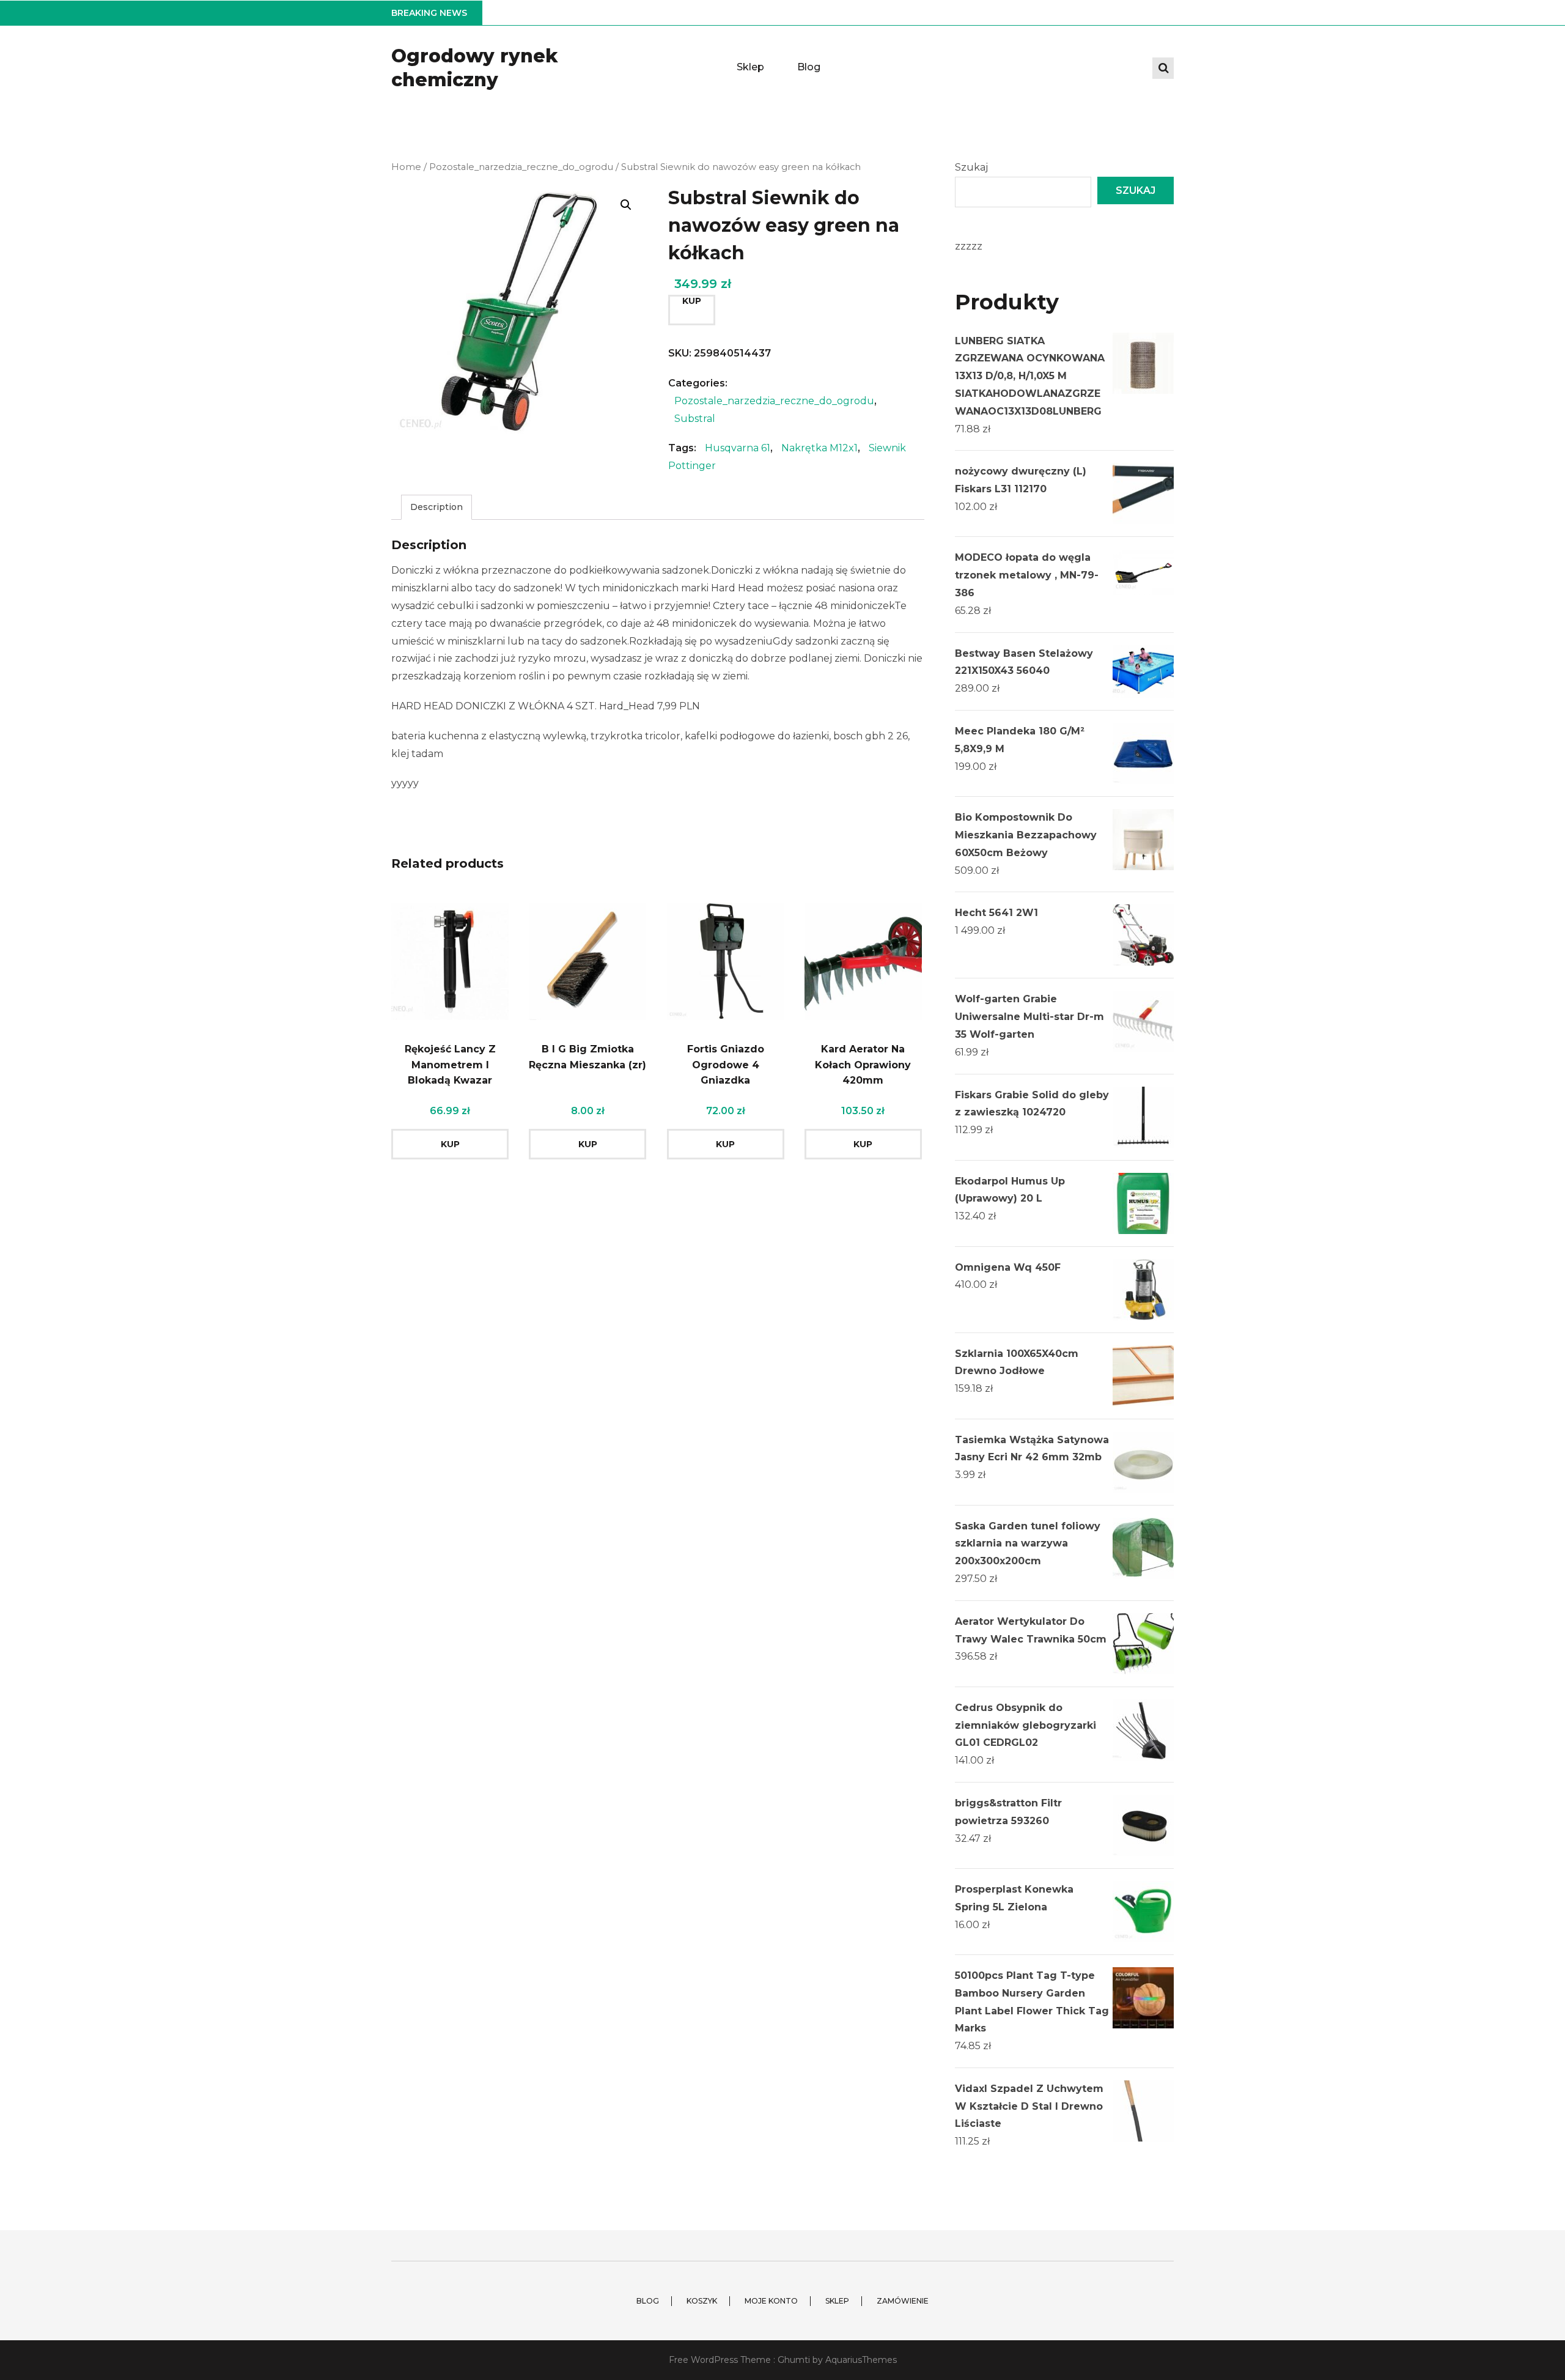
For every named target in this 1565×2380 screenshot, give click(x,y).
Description (436, 507)
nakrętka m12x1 (819, 448)
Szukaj (971, 167)
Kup (692, 301)
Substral (695, 419)
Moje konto (771, 2301)
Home (406, 167)
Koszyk (702, 2301)
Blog (809, 67)
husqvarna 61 (738, 448)
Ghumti (794, 2360)
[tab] (436, 507)
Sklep (750, 67)
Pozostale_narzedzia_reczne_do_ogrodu (521, 167)
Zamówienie (903, 2301)
